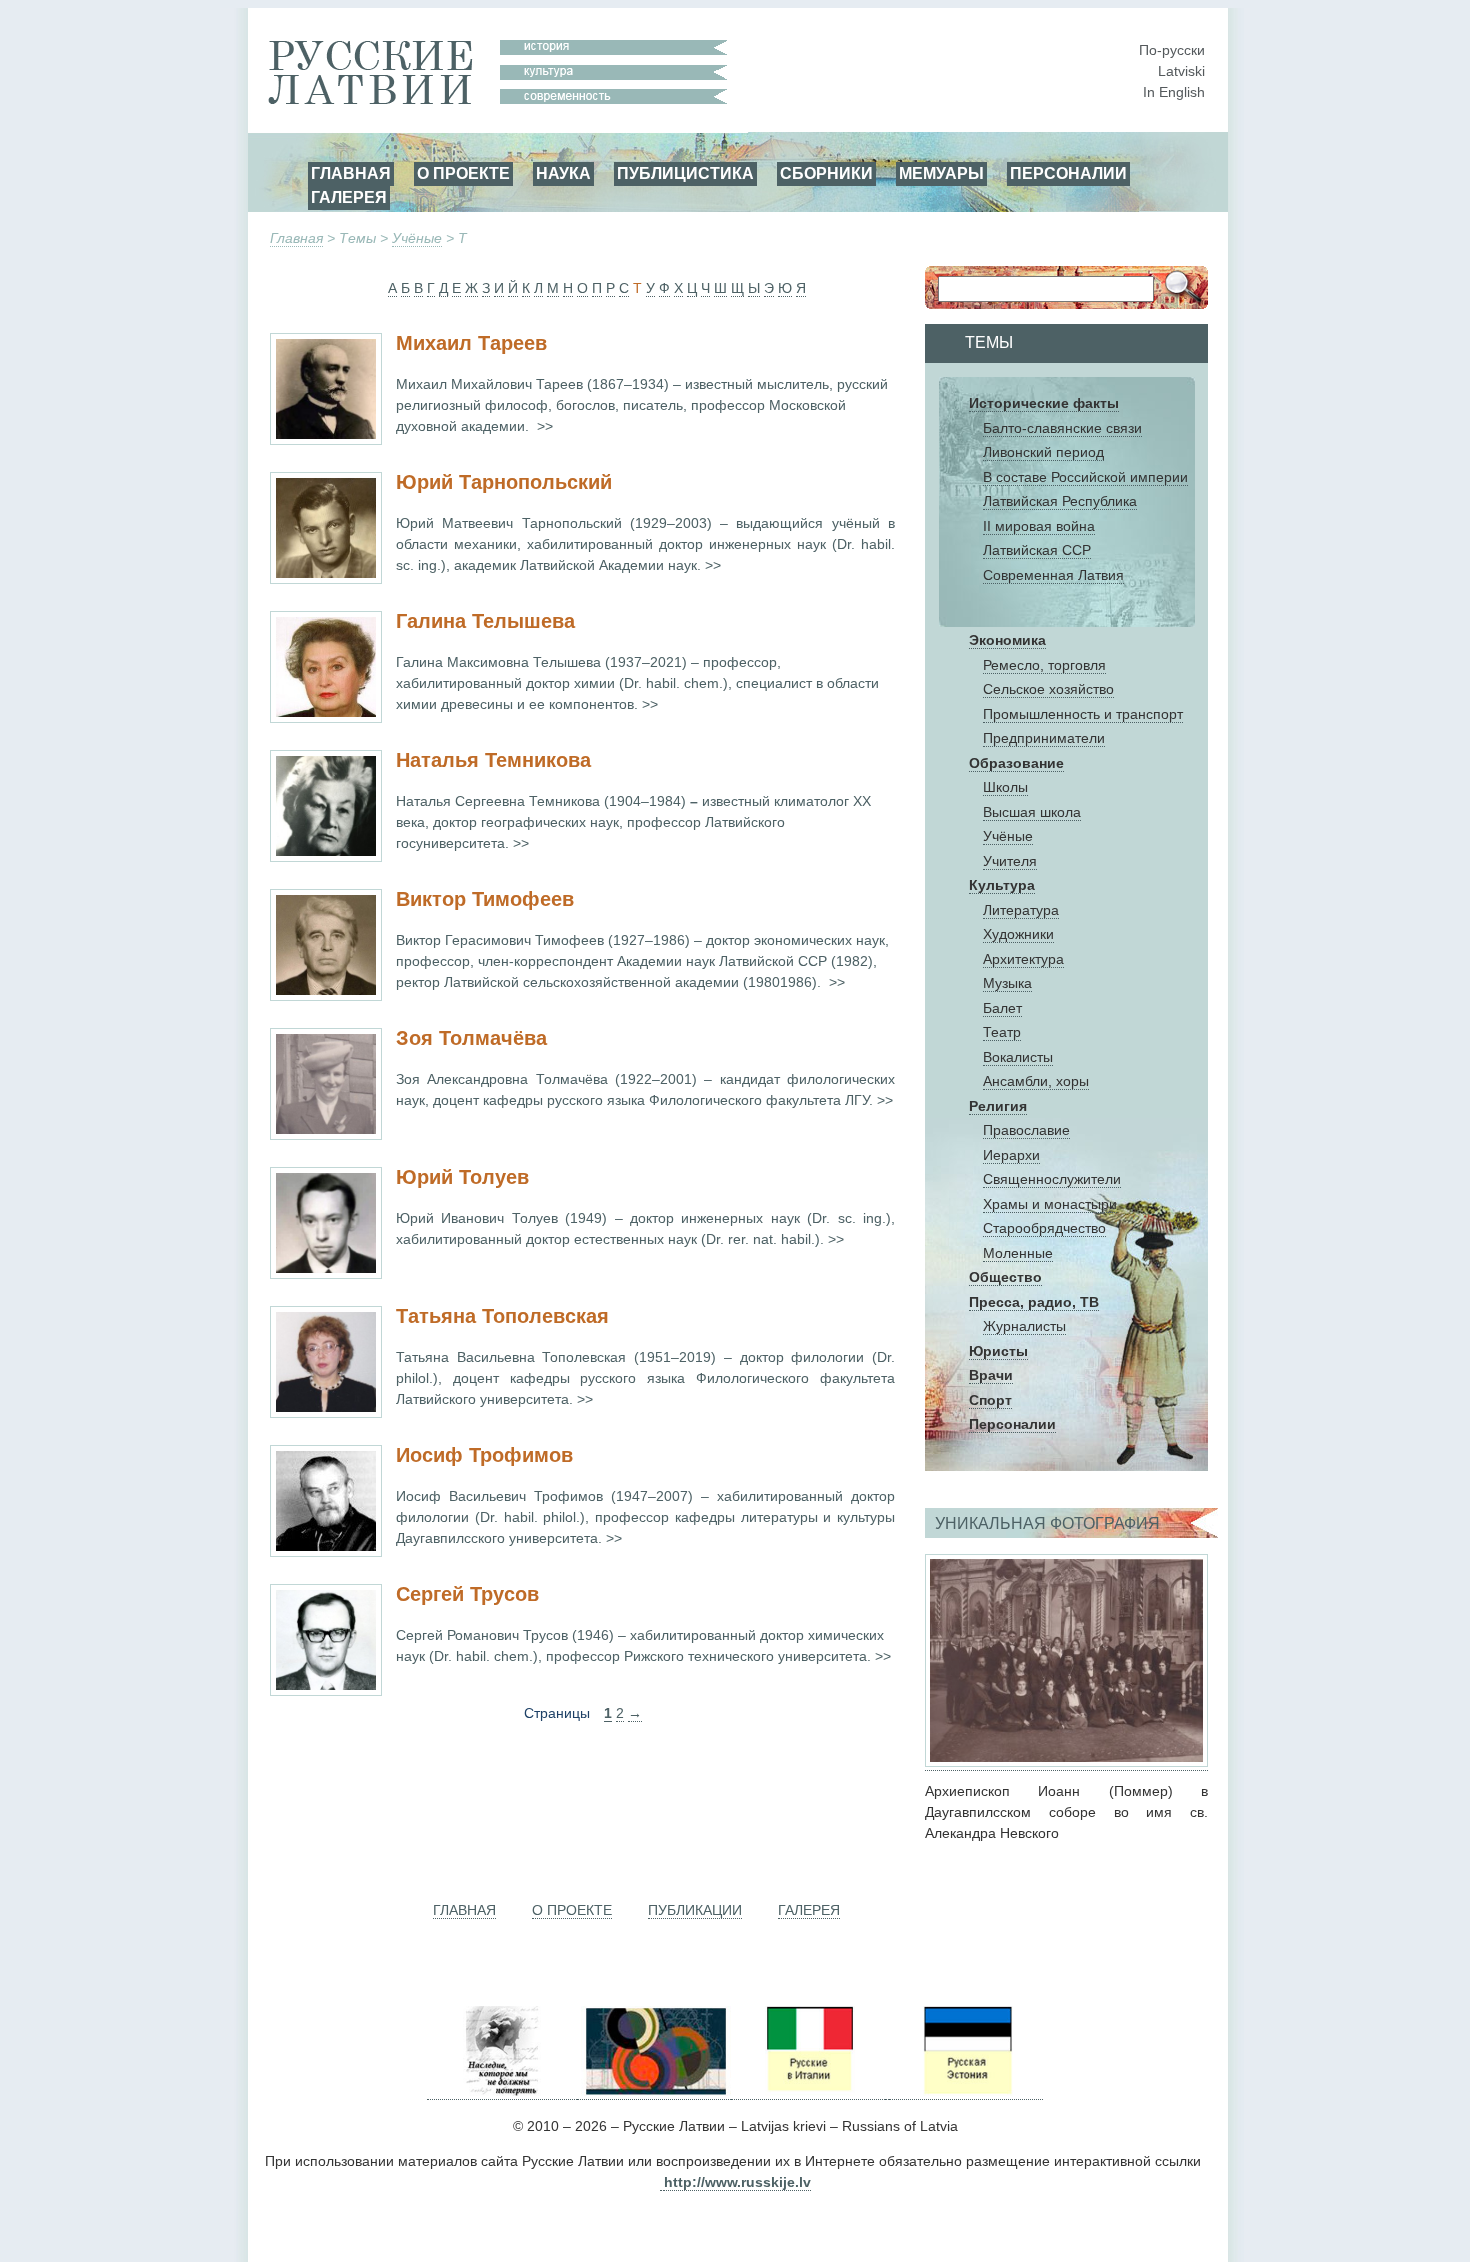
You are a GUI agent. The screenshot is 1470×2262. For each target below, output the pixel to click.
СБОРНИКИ (826, 173)
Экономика (1007, 640)
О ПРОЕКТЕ (463, 173)
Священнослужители (1052, 1179)
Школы (1005, 787)
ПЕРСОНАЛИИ (1068, 173)
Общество (1005, 1277)
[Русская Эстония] (966, 2091)
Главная (296, 238)
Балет (1002, 1008)
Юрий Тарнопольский (504, 482)
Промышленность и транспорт (1083, 714)
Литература (1021, 910)
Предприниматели (1044, 738)
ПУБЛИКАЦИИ (695, 1910)
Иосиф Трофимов (484, 1455)
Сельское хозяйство (1048, 689)
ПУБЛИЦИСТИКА (685, 173)
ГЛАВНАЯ (351, 173)
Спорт (990, 1400)
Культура (1002, 885)
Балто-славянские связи (1062, 428)
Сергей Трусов (467, 1594)
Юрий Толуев (462, 1177)
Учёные (417, 238)
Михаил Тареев (471, 343)
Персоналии (1012, 1424)
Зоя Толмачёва (471, 1038)
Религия (998, 1106)
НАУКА (563, 173)
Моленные (1018, 1253)
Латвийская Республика (1060, 501)
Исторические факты (1044, 403)
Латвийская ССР (1037, 550)
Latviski (1181, 71)
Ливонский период (1043, 452)
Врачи (991, 1375)
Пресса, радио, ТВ (1034, 1302)
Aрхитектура (1023, 959)
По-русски (1172, 50)
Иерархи (1011, 1155)
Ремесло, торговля (1044, 665)
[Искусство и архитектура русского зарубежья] (654, 2091)
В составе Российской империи (1085, 477)
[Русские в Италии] (808, 2091)
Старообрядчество (1044, 1228)
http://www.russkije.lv (737, 2182)
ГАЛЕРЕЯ (349, 197)
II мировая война (1039, 526)
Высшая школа (1032, 812)
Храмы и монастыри (1050, 1204)
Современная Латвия (1053, 575)
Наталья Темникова (493, 760)
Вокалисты (1018, 1057)
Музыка (1007, 983)
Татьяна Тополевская (502, 1316)
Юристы (998, 1351)
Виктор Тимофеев (485, 899)
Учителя (1010, 861)
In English (1174, 92)
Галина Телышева (485, 621)
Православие (1026, 1130)
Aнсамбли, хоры (1036, 1081)
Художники (1018, 934)
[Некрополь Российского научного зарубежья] (502, 2091)
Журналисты (1024, 1326)
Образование (1016, 763)
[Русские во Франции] (887, 2091)
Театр (1002, 1032)
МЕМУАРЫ (941, 173)
